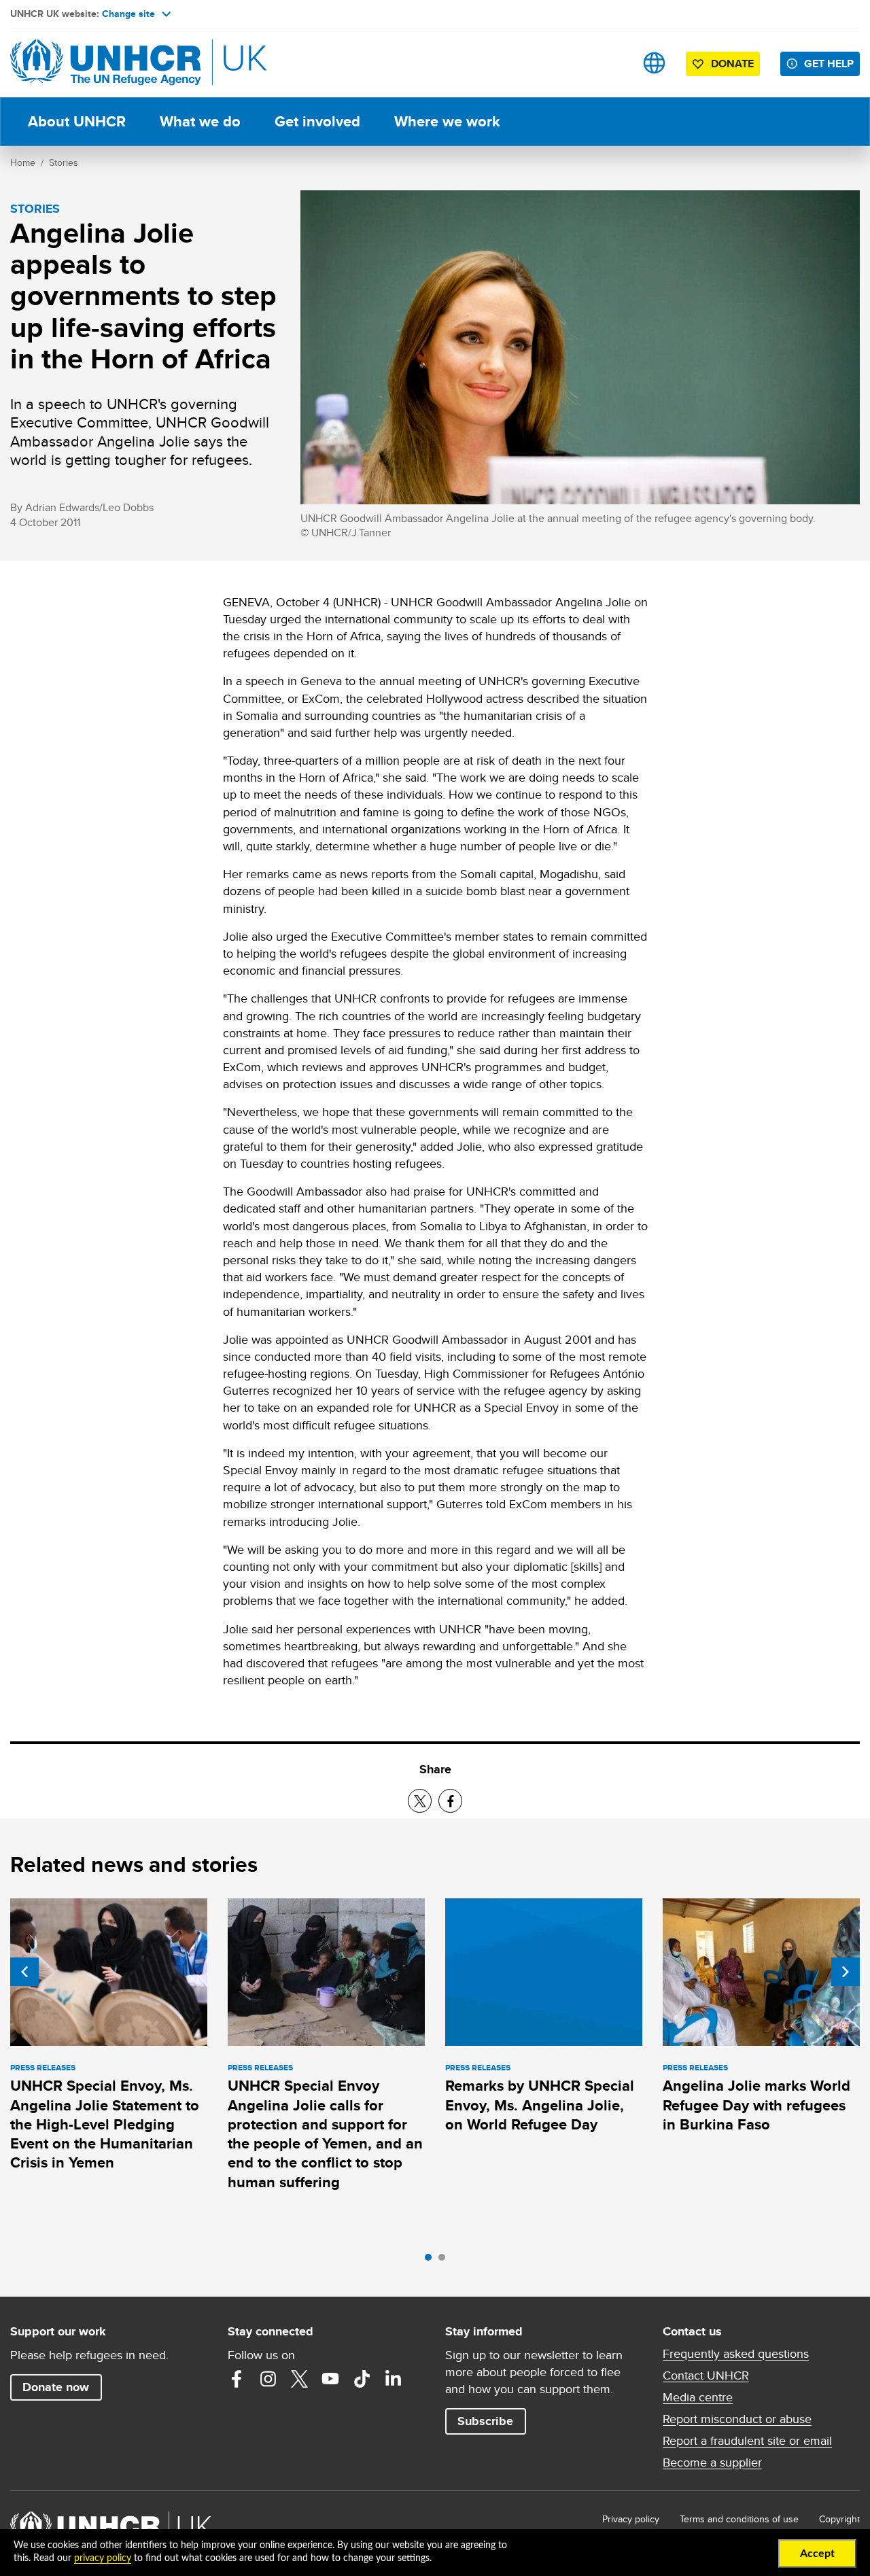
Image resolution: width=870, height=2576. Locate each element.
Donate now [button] (56, 2387)
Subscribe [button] (485, 2421)
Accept (817, 2554)
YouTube (330, 2379)
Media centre (698, 2397)
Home (23, 162)
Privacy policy (631, 2519)
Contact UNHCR (706, 2375)
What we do (200, 121)
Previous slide (24, 1972)
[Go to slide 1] (432, 2261)
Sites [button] (654, 63)
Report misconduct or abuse (737, 2419)
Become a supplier (712, 2462)
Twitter (299, 2379)
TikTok (362, 2379)
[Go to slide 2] (445, 2261)
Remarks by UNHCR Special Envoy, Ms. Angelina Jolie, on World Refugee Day (540, 2105)
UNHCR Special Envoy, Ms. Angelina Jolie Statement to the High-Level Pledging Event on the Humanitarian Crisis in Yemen (105, 2124)
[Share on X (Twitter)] (420, 1801)
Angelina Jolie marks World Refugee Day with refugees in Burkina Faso (756, 2105)
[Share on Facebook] (450, 1801)
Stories (64, 162)
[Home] (105, 63)
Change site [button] (128, 14)
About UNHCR (77, 121)
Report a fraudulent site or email (747, 2441)
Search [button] (611, 63)
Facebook (237, 2379)
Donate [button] (732, 64)
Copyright (839, 2519)
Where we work (447, 121)
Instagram (268, 2379)
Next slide (846, 1972)
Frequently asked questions (736, 2354)
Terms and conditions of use (739, 2519)
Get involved (317, 121)
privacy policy (103, 2558)
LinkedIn (393, 2379)
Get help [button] (829, 64)
